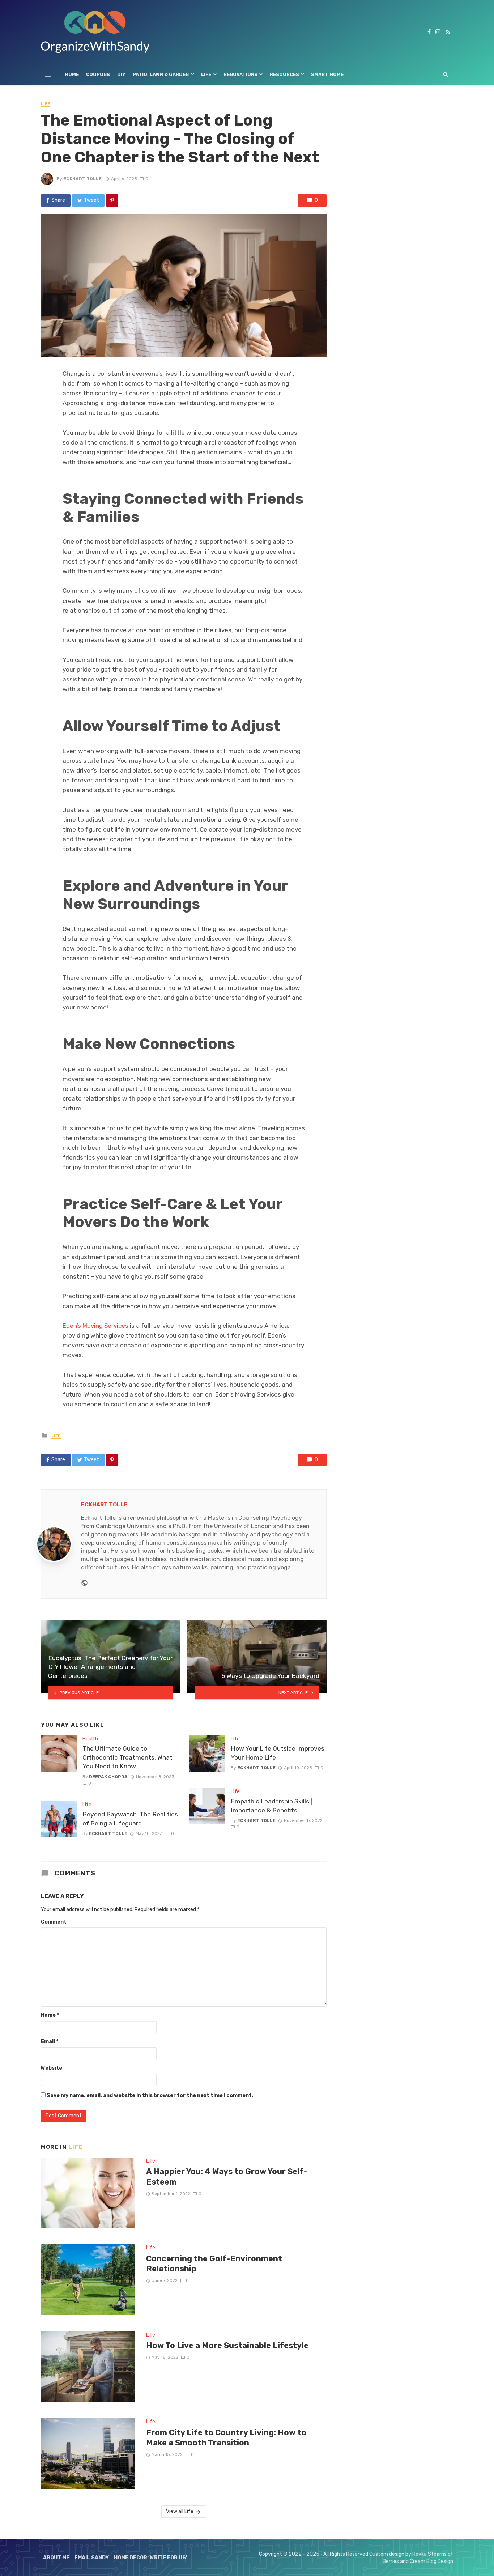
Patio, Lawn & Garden (161, 74)
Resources (284, 74)
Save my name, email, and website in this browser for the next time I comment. (150, 2095)
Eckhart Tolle (82, 179)
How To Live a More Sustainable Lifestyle (227, 2345)
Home (72, 74)
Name (50, 2015)
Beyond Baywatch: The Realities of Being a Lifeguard (130, 1819)
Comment (54, 1922)
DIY (121, 74)
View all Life (180, 2511)
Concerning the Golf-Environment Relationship (214, 2264)
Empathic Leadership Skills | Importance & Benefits (271, 1806)
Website (52, 2068)
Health (90, 1739)
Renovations (240, 74)
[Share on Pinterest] (112, 200)
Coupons (98, 74)
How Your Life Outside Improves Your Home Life (278, 1753)
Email (50, 2042)
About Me (56, 2558)
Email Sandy (92, 2558)
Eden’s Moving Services (95, 1326)
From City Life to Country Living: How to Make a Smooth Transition (226, 2438)
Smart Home (327, 74)
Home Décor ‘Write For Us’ (151, 2558)
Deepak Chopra (108, 1777)
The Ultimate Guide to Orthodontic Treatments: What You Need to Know (127, 1757)
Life (206, 74)
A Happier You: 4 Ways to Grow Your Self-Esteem (227, 2177)
